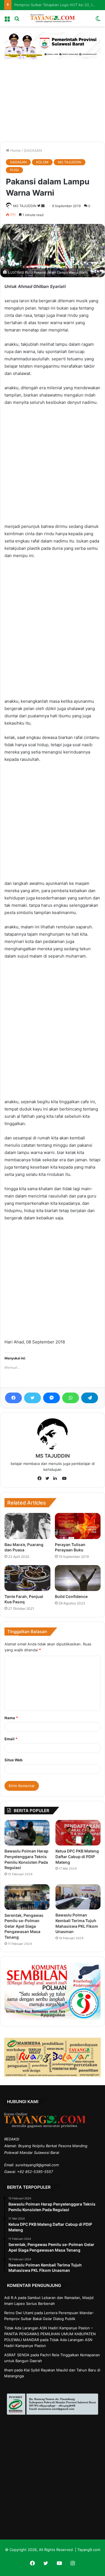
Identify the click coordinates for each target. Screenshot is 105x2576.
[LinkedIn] (57, 1479)
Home (15, 150)
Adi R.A (11, 2298)
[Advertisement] (53, 96)
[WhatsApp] (71, 1398)
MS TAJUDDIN (70, 162)
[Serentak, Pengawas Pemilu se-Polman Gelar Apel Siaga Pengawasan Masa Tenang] (27, 1897)
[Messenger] (52, 1398)
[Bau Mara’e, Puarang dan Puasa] (27, 1526)
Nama (11, 1718)
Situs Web (13, 1760)
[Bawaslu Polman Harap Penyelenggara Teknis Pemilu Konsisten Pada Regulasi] (27, 1833)
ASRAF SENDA (17, 2355)
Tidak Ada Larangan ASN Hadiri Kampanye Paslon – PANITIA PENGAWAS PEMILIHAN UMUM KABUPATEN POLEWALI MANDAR (50, 2334)
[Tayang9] (53, 18)
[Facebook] (13, 1398)
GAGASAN (33, 150)
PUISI (14, 170)
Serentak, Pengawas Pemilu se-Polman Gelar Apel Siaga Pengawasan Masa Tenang (24, 1926)
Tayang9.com (89, 2550)
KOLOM (42, 162)
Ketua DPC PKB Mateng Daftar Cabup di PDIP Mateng (77, 1856)
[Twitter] (32, 1398)
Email (11, 1739)
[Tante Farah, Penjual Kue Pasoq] (27, 1578)
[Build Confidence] (78, 1578)
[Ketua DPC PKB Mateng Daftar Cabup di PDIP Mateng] (78, 1833)
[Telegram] (90, 1398)
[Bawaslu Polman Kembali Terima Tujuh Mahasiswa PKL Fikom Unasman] (78, 1897)
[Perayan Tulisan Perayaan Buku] (78, 1526)
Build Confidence (71, 1596)
